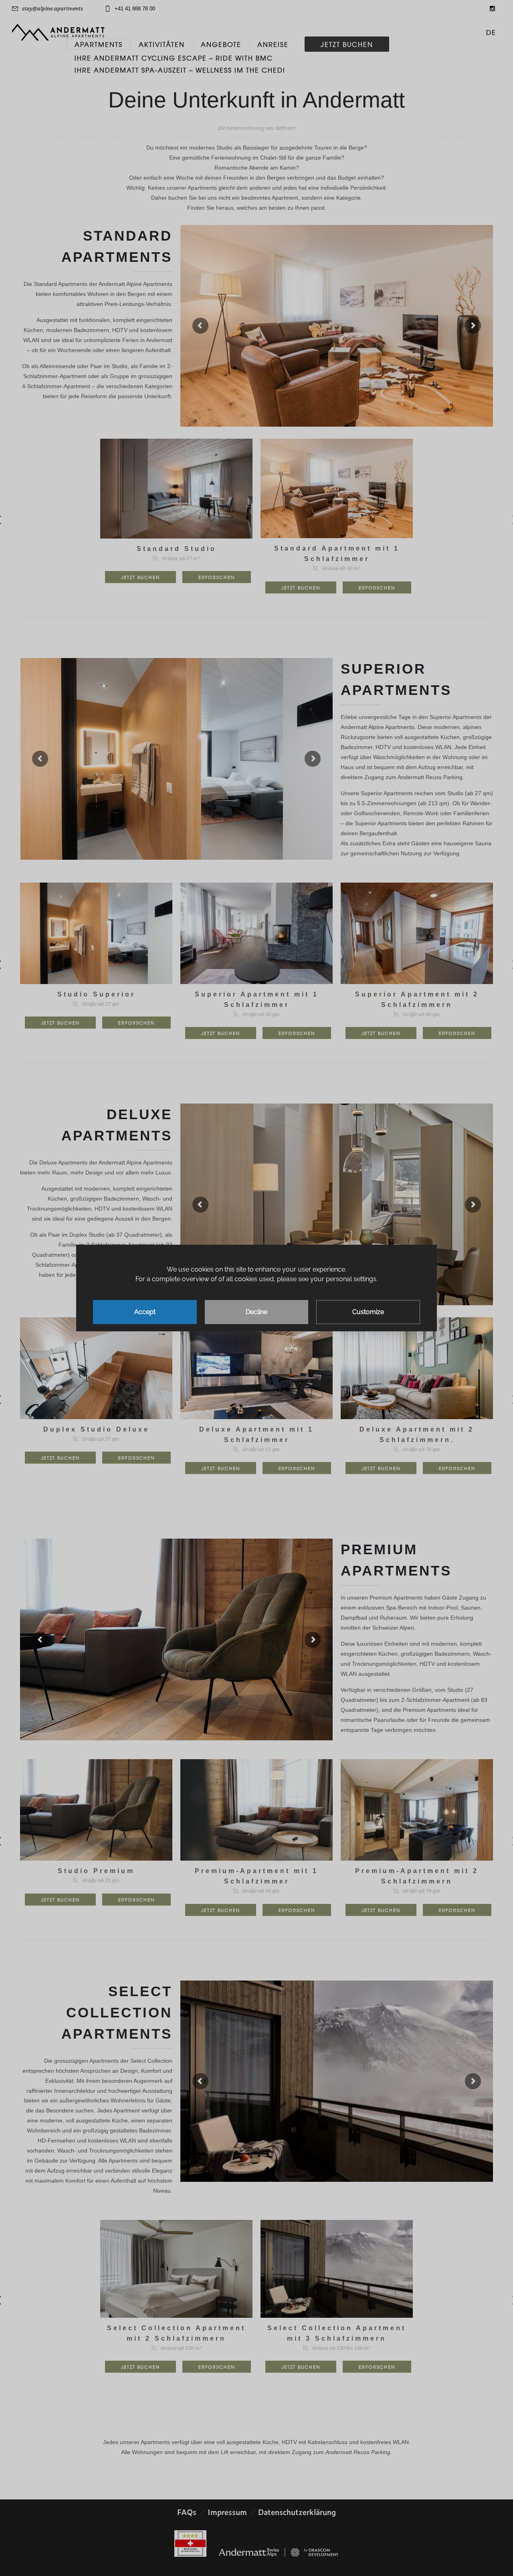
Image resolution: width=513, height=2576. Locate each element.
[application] (256, 1288)
